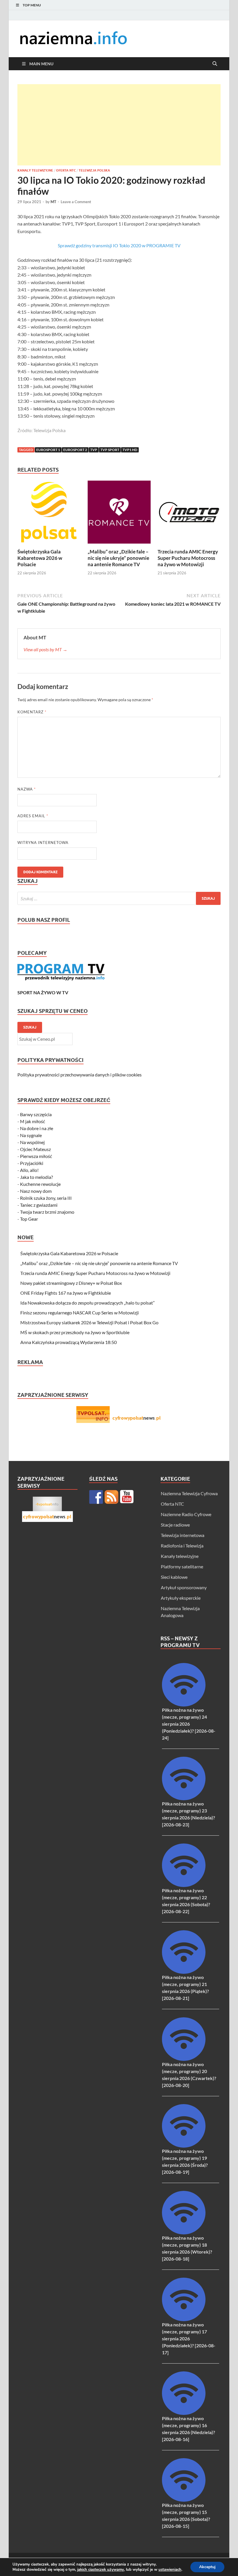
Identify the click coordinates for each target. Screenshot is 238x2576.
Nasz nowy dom (36, 1191)
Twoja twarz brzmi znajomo (47, 1212)
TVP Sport (110, 450)
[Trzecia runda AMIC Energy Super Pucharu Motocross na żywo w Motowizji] (189, 514)
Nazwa (27, 789)
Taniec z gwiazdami (39, 1205)
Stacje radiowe (175, 1525)
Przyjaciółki (32, 1163)
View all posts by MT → (45, 649)
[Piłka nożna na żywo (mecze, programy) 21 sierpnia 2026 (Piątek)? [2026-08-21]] (184, 1972)
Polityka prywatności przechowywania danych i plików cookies (80, 1075)
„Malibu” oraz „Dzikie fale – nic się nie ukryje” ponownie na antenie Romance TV (118, 558)
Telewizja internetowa (183, 1535)
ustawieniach (170, 2570)
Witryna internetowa (43, 843)
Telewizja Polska (94, 170)
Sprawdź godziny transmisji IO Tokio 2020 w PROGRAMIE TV (119, 245)
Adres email (33, 816)
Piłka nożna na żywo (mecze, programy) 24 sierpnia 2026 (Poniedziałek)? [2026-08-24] (189, 1724)
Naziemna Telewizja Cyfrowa (189, 1493)
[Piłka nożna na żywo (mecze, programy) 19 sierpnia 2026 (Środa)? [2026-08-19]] (184, 2146)
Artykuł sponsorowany (184, 1587)
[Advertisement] (119, 125)
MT (53, 202)
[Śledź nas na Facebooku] (96, 1497)
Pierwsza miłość (36, 1156)
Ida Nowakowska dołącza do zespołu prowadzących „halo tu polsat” (88, 1303)
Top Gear (29, 1219)
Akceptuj (207, 2567)
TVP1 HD (130, 450)
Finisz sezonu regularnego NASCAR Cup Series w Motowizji (80, 1313)
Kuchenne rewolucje (40, 1184)
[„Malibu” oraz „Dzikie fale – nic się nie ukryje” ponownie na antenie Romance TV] (119, 514)
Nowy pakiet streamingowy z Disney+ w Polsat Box (71, 1283)
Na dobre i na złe (37, 1128)
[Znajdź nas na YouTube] (127, 1497)
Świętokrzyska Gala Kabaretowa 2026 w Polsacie (40, 558)
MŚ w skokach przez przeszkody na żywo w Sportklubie (75, 1332)
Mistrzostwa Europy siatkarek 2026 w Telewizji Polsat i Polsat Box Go (89, 1322)
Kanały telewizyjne (35, 170)
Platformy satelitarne (182, 1566)
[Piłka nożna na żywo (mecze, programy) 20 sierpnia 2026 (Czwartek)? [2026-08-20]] (184, 2059)
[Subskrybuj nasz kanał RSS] (111, 1497)
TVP (94, 450)
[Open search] (215, 64)
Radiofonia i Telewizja (182, 1546)
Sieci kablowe (174, 1577)
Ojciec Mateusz (35, 1149)
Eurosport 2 (75, 450)
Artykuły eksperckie (181, 1598)
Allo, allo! (29, 1170)
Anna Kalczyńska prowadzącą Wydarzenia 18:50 (68, 1342)
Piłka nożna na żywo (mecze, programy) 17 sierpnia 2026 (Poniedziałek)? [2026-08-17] (189, 2338)
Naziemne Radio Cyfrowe (186, 1514)
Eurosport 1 (48, 450)
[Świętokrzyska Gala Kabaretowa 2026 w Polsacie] (49, 514)
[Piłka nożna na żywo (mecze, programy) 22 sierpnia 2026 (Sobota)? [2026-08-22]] (184, 1885)
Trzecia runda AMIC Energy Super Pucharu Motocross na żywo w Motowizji (188, 558)
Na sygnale (31, 1135)
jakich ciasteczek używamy (101, 2570)
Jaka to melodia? (36, 1177)
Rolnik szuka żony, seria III (46, 1198)
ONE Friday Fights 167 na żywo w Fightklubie (66, 1293)
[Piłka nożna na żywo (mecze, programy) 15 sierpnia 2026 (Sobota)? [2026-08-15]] (184, 2500)
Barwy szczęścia (36, 1114)
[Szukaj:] (119, 898)
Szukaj (30, 1027)
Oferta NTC (66, 170)
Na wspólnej (32, 1142)
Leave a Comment (76, 202)
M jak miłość (33, 1121)
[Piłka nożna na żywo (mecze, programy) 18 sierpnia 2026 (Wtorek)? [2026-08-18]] (184, 2233)
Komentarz (32, 712)
